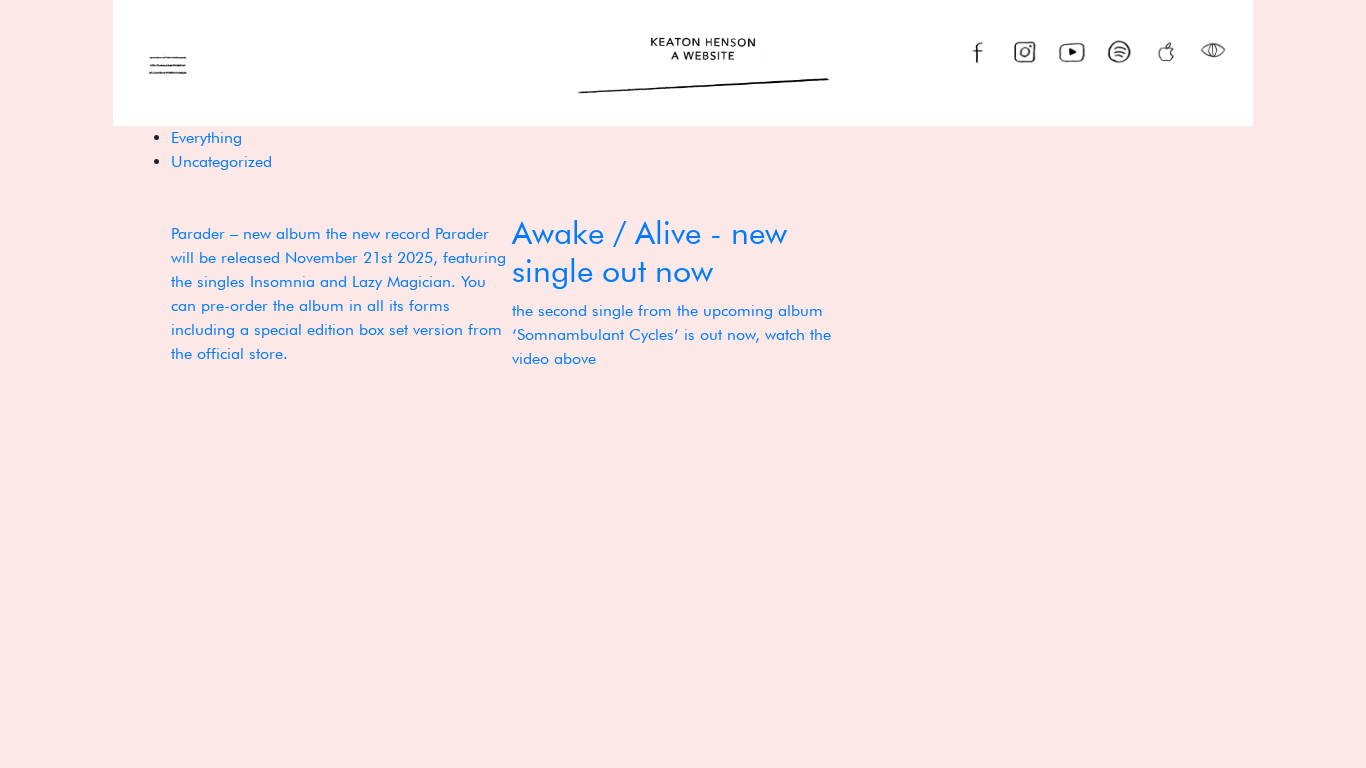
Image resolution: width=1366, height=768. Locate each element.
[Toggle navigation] (168, 63)
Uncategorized (221, 161)
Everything (206, 137)
